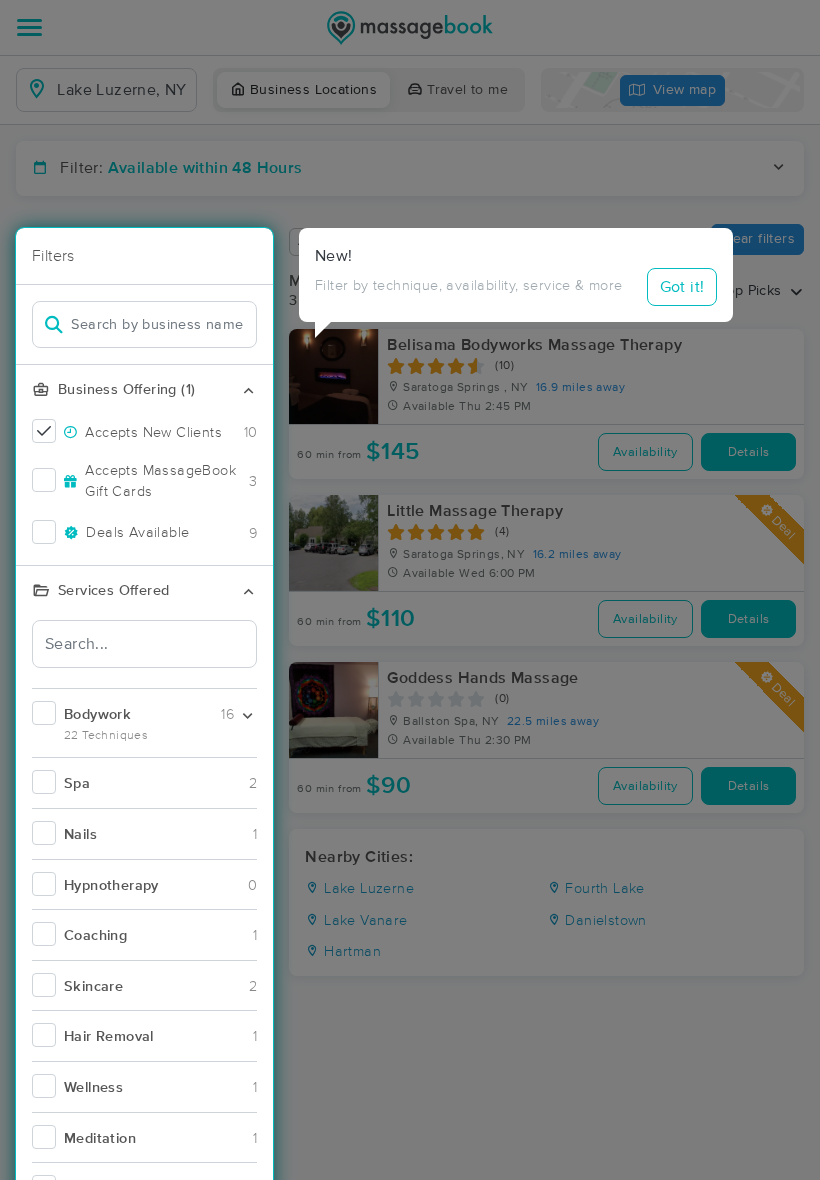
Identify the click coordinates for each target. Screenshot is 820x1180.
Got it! (682, 287)
